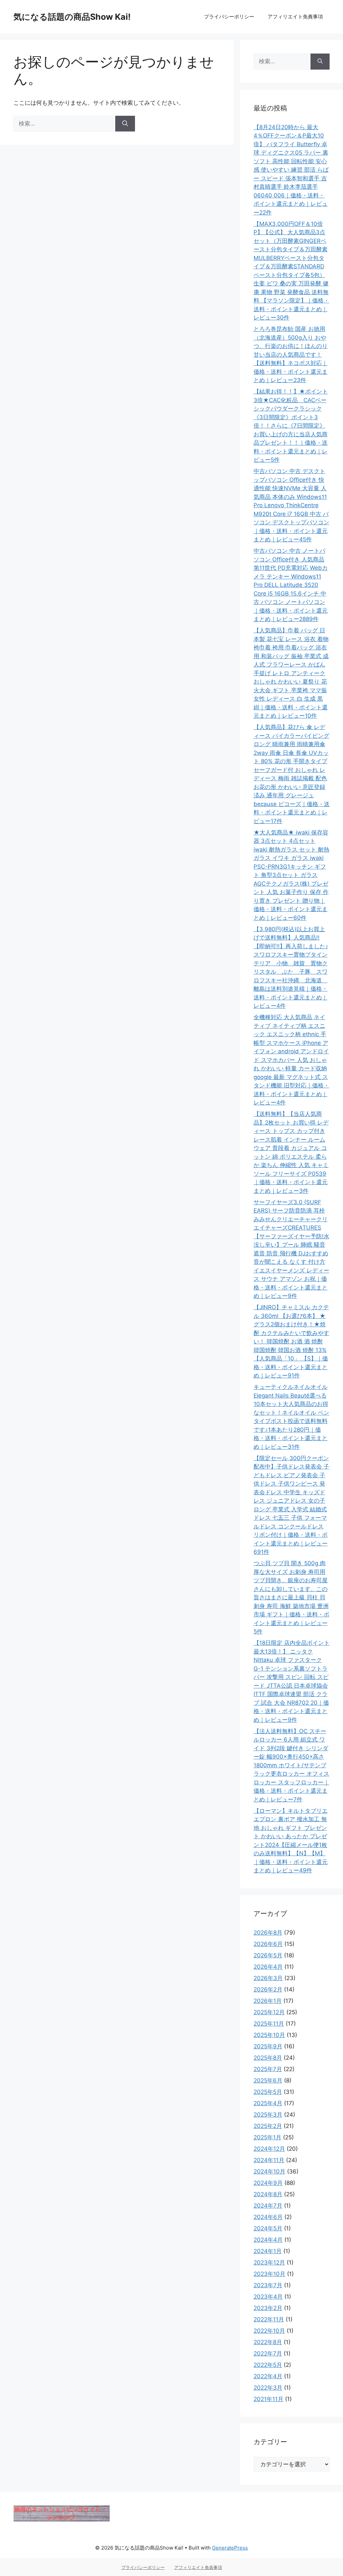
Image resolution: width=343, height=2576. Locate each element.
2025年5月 (268, 2092)
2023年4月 (268, 2297)
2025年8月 (268, 2058)
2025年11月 (269, 2024)
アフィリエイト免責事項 (295, 17)
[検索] (125, 124)
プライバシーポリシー (229, 17)
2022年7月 (268, 2353)
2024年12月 (269, 2149)
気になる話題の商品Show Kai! (72, 17)
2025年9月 (268, 2046)
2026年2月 (268, 1989)
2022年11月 (269, 2319)
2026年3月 (268, 1978)
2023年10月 (269, 2274)
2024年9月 (268, 2183)
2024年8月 (268, 2194)
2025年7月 (268, 2069)
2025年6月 (268, 2080)
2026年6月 (268, 1944)
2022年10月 (269, 2331)
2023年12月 (269, 2262)
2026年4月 (268, 1967)
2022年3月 (268, 2388)
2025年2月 (268, 2126)
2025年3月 (268, 2115)
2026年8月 (268, 1933)
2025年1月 (267, 2137)
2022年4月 (268, 2376)
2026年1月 (268, 2001)
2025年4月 (268, 2103)
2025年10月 (269, 2035)
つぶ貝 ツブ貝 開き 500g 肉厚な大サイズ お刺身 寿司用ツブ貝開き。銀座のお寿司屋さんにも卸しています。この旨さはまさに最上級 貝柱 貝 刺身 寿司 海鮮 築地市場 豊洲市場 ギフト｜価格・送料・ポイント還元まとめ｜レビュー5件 (291, 1597)
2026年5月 (268, 1955)
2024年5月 (268, 2228)
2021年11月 (268, 2399)
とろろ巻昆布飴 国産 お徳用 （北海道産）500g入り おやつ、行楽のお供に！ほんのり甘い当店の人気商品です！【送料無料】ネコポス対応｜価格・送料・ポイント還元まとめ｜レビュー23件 (291, 354)
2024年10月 (269, 2171)
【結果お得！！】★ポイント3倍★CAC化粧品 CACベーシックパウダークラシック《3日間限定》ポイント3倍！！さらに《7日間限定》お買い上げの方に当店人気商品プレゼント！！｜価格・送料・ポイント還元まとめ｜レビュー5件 (291, 426)
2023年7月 (268, 2285)
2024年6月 (268, 2217)
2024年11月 (269, 2160)
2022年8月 (268, 2342)
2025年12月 (269, 2012)
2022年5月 (268, 2365)
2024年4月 (268, 2240)
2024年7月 (268, 2206)
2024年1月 (268, 2251)
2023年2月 (268, 2308)
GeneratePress (230, 2548)
